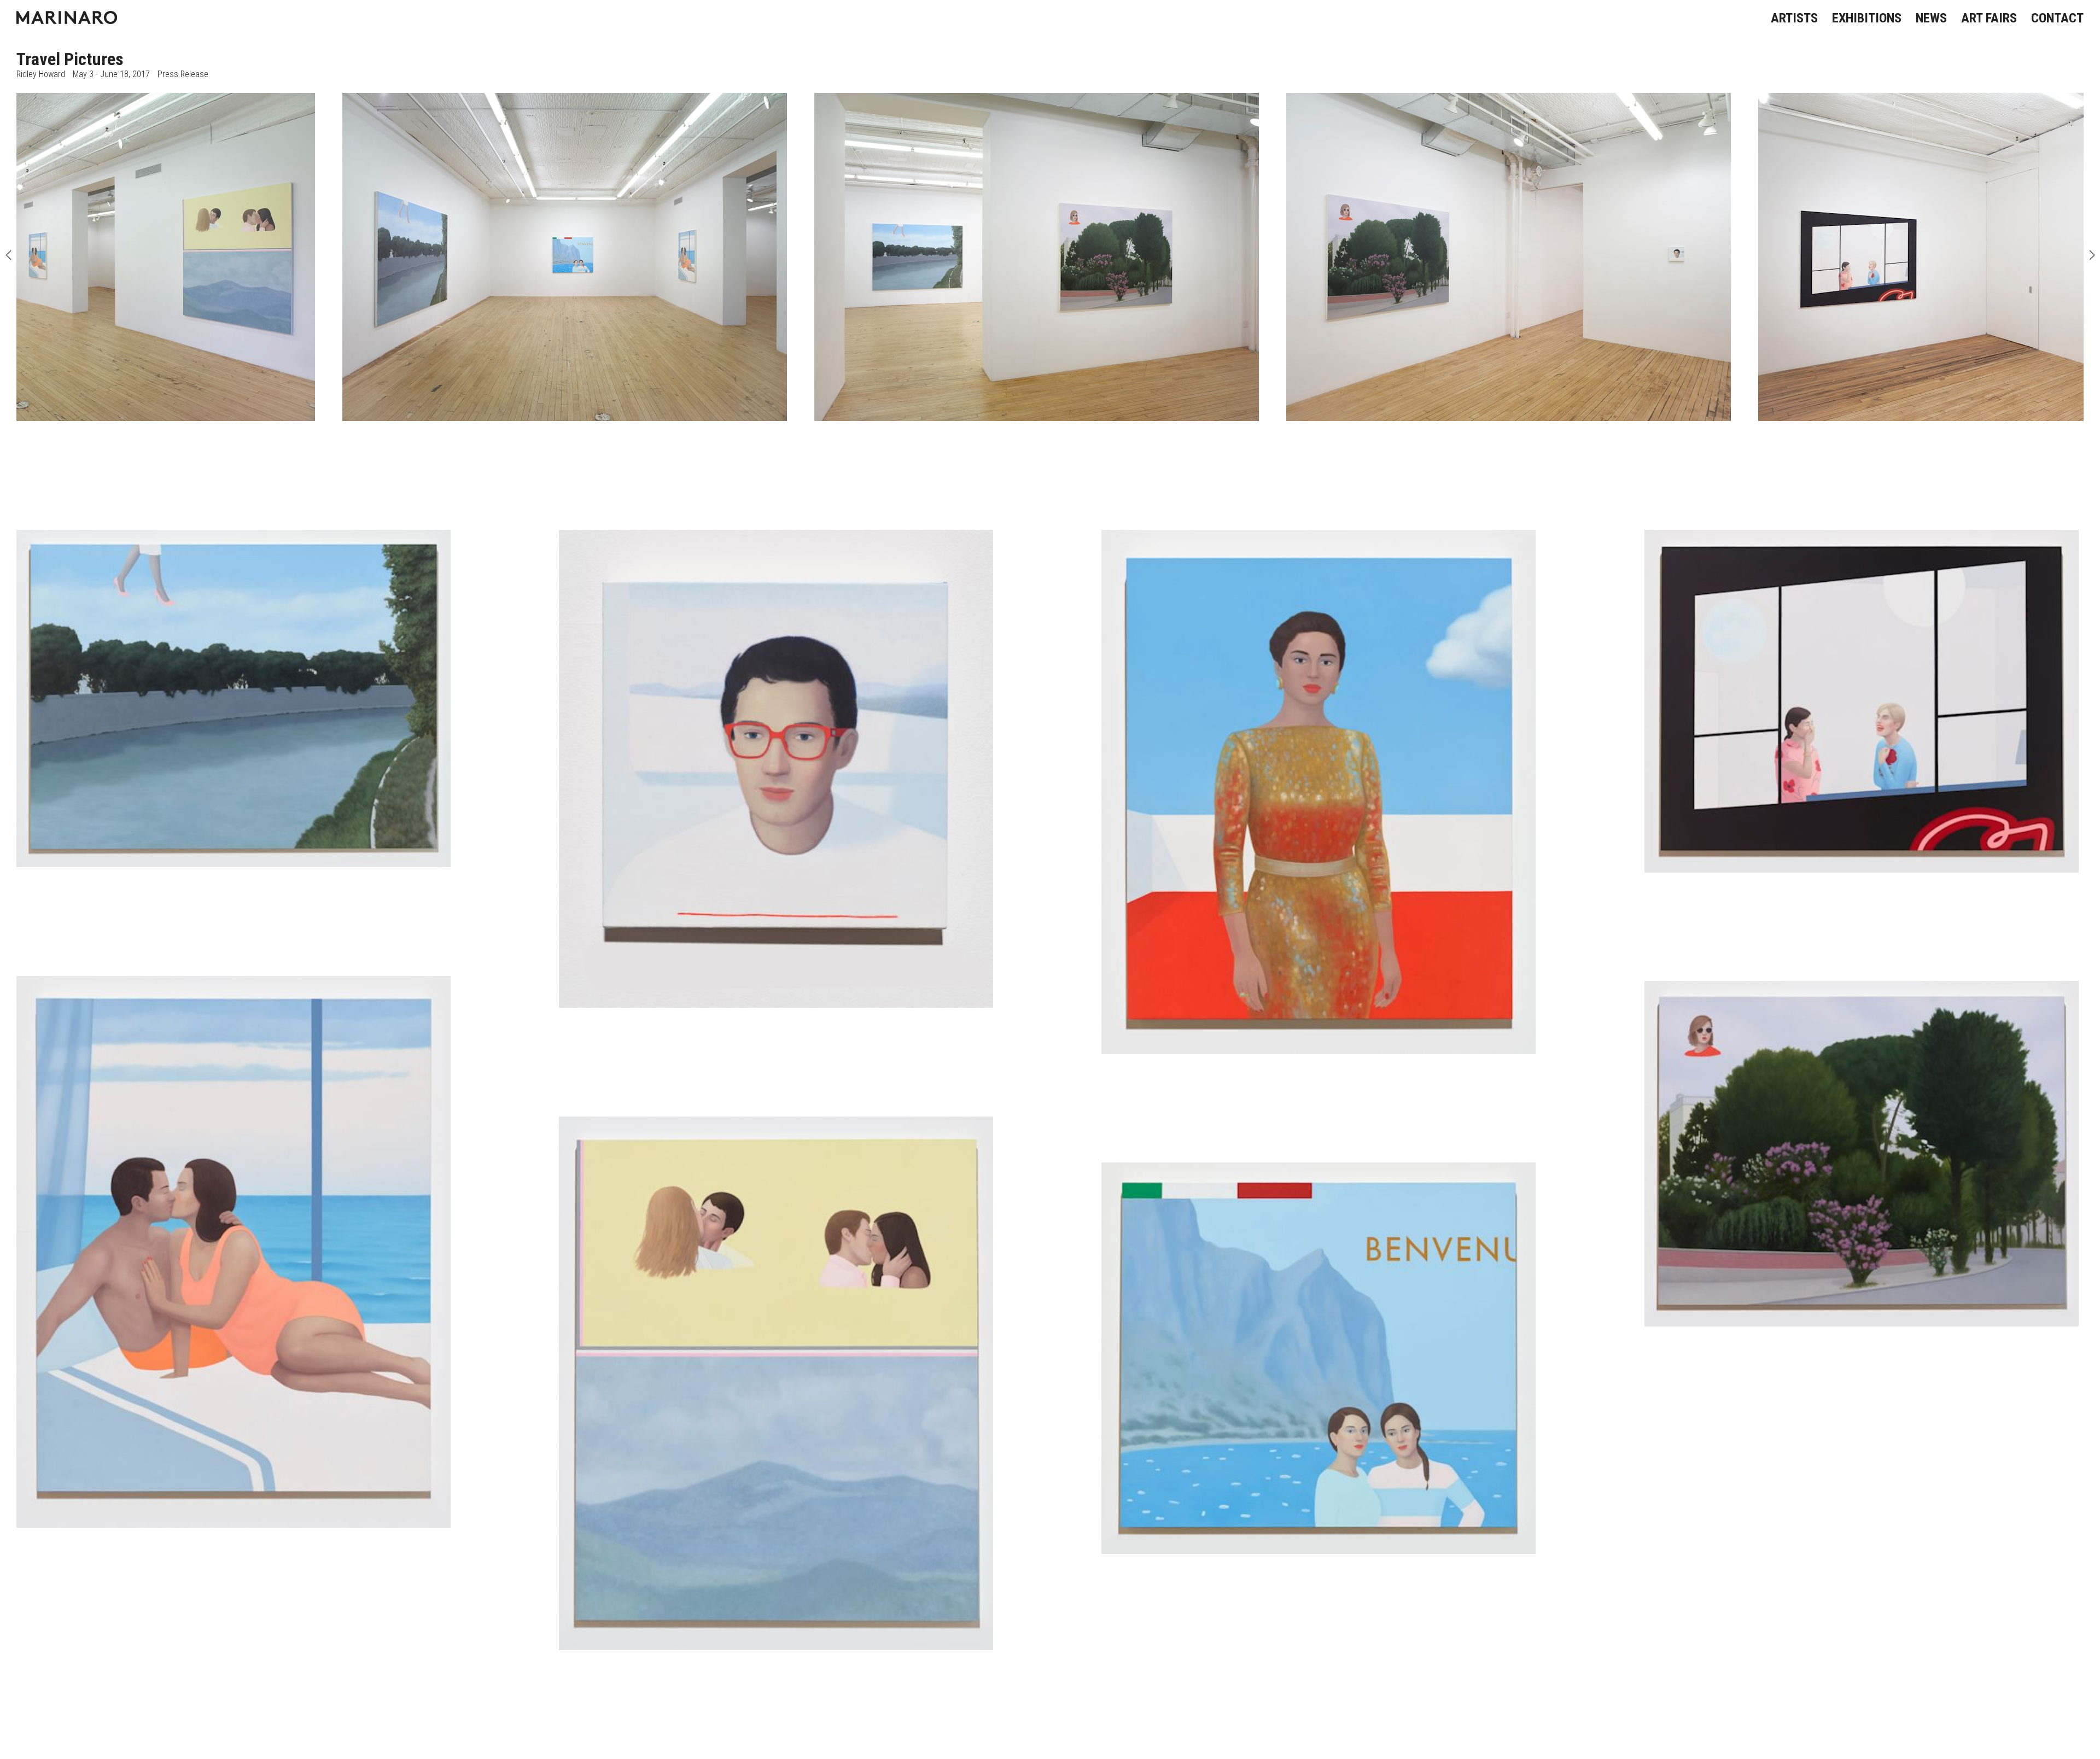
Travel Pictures (70, 59)
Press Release (183, 74)
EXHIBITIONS (1867, 18)
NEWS (1931, 18)
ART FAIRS (1989, 18)
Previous (8, 257)
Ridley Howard (41, 74)
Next (2092, 257)
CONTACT (2057, 18)
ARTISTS (1794, 18)
